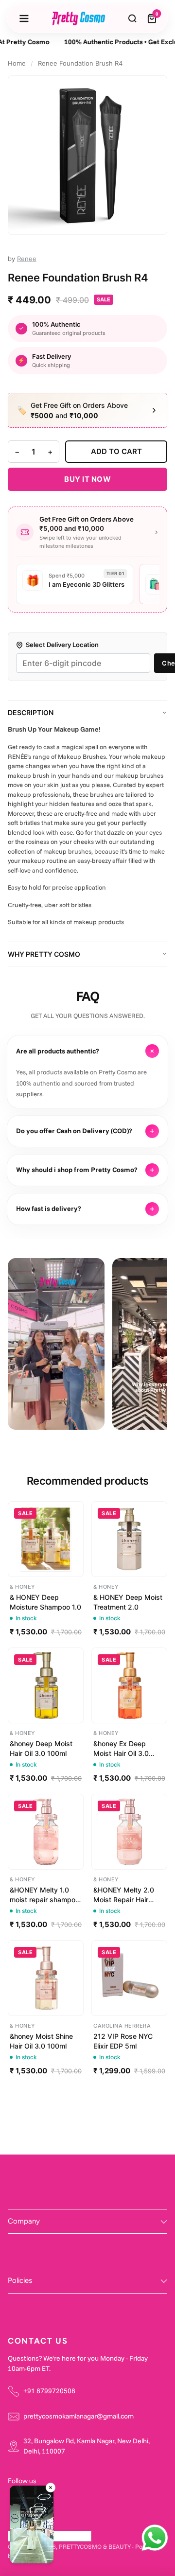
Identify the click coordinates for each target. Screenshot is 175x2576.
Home (17, 63)
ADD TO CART (116, 451)
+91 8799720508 (49, 2391)
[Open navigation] (24, 18)
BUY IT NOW (87, 479)
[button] (32, 2526)
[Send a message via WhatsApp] (155, 2538)
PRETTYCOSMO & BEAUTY (95, 2546)
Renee (27, 259)
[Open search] (133, 18)
